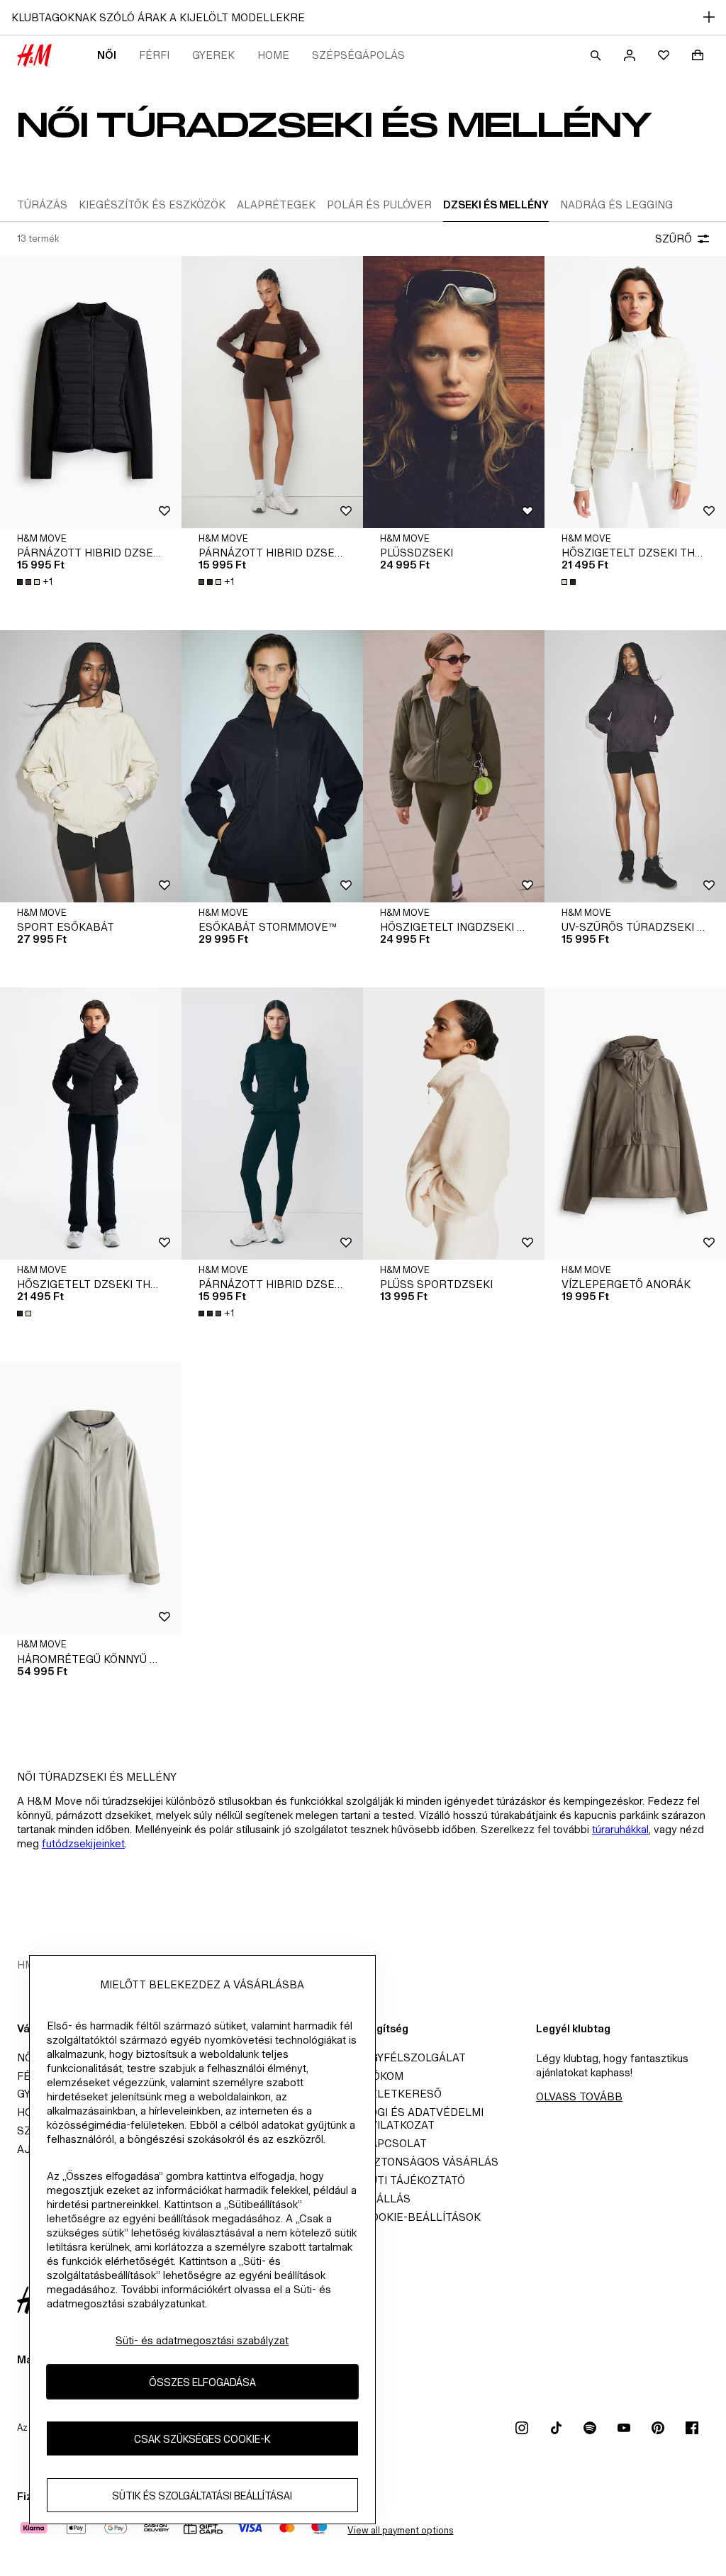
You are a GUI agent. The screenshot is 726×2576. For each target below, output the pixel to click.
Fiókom (383, 2076)
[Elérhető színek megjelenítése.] (570, 582)
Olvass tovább (579, 2096)
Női (107, 55)
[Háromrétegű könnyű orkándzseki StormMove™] (91, 1498)
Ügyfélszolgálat (414, 2057)
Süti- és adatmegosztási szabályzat (202, 2340)
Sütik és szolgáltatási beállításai (202, 2496)
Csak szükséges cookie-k (202, 2439)
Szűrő (674, 239)
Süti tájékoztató (414, 2180)
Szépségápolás (358, 55)
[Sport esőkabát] (91, 766)
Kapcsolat (395, 2143)
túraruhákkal (620, 1829)
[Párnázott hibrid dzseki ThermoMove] (91, 392)
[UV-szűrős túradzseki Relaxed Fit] (635, 766)
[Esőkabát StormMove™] (272, 766)
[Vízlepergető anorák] (635, 1124)
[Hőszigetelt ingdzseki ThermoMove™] (454, 766)
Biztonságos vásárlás (431, 2162)
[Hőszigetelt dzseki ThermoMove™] (635, 392)
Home (273, 55)
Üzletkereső (402, 2094)
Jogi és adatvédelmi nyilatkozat (423, 2118)
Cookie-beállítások (422, 2217)
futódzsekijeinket (83, 1843)
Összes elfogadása (202, 2382)
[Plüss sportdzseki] (454, 1124)
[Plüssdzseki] (454, 392)
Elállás (387, 2199)
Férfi (154, 55)
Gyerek (213, 55)
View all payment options (400, 2530)
